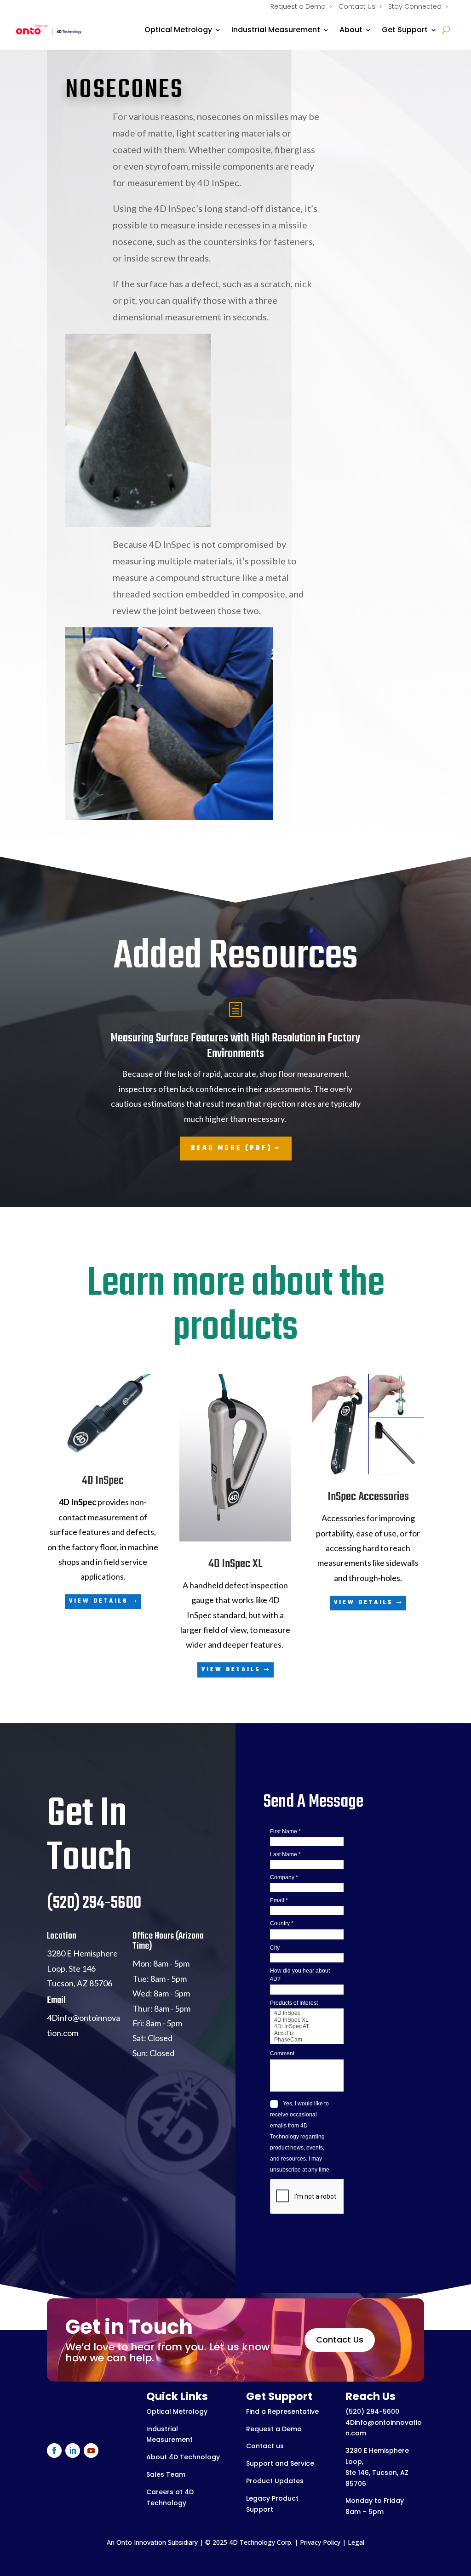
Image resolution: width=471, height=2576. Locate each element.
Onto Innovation (141, 2542)
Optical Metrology (178, 30)
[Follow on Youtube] (91, 2451)
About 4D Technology (183, 2457)
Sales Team (166, 2474)
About (351, 30)
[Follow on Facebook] (54, 2451)
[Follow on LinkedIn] (73, 2451)
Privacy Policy (320, 2542)
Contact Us (357, 6)
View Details (99, 1601)
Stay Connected (415, 6)
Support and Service (280, 2463)
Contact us (265, 2446)
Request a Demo (298, 6)
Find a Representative (282, 2411)
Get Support (405, 30)
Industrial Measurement (276, 30)
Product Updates (275, 2481)
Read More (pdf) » (236, 1148)
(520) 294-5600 (372, 2411)
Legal (356, 2542)
